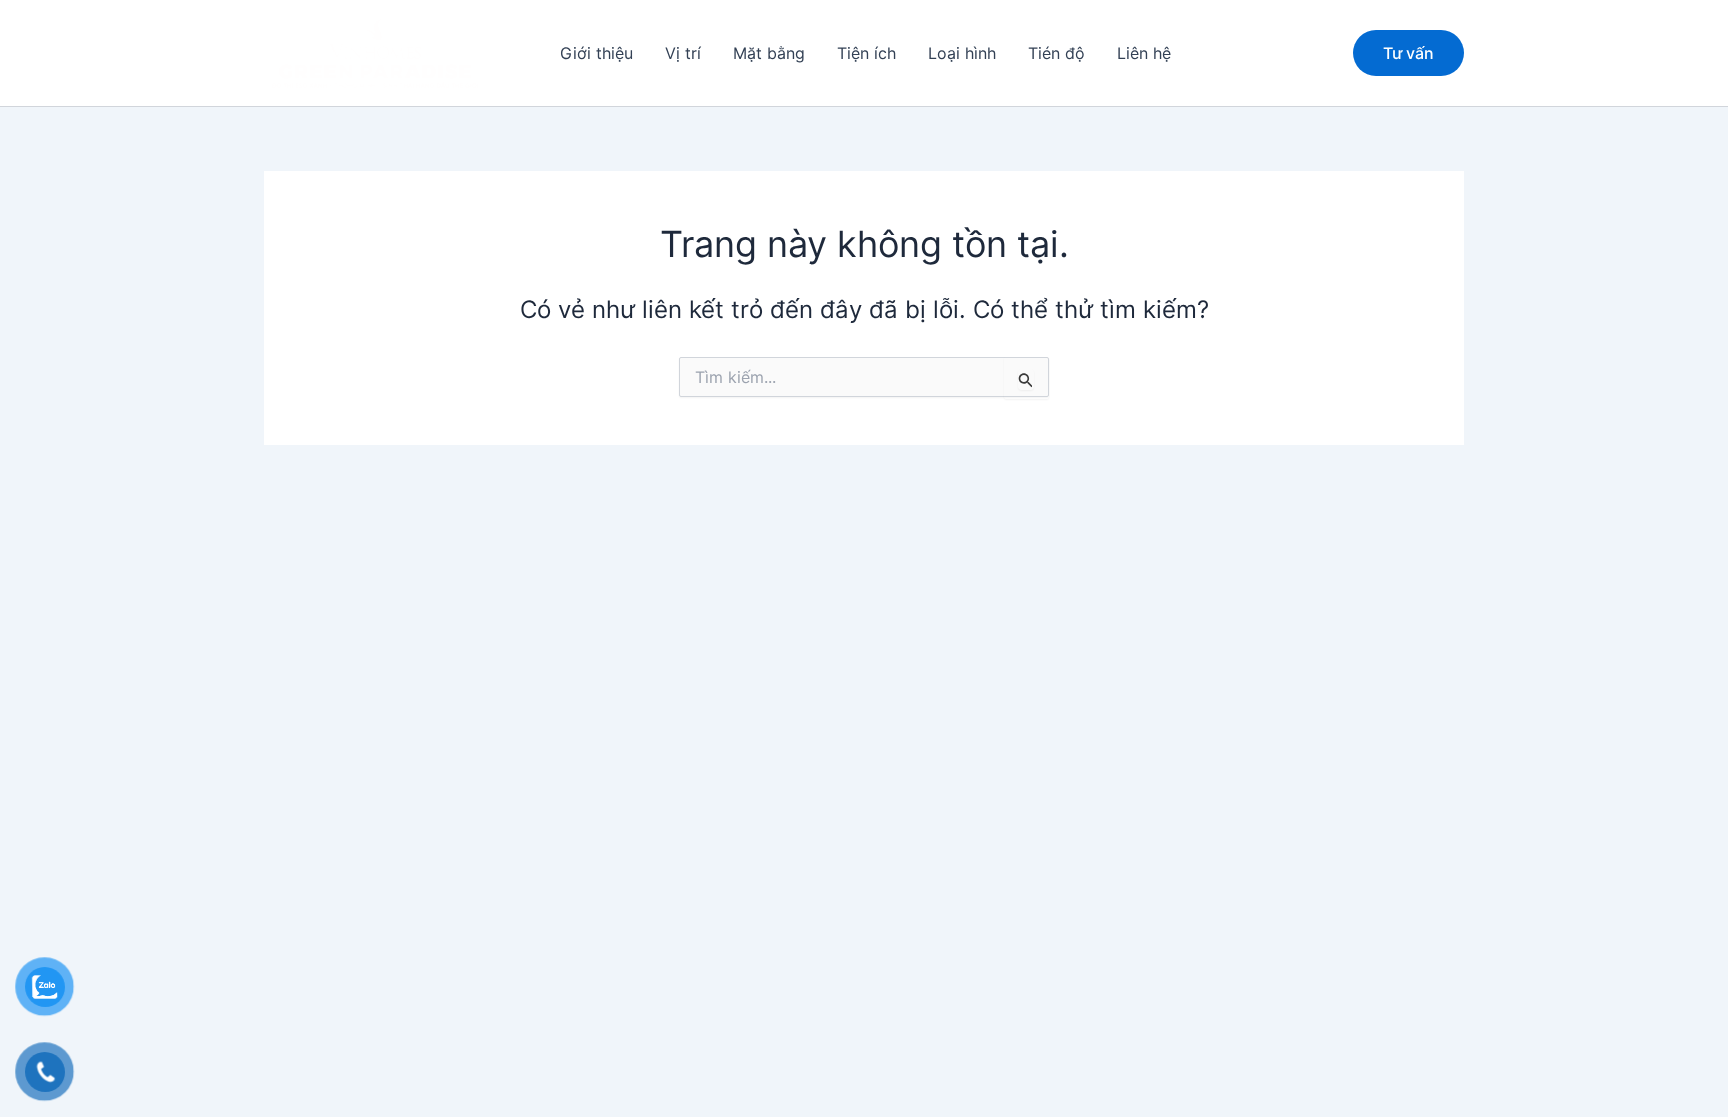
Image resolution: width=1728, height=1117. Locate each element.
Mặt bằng (769, 53)
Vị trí (683, 53)
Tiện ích (866, 53)
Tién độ (1056, 53)
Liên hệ (1144, 53)
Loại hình (962, 53)
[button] (1408, 53)
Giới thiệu (596, 53)
